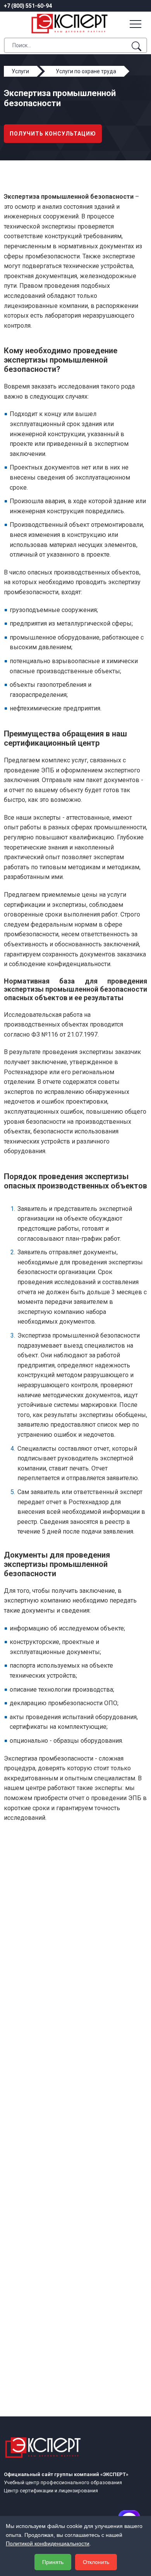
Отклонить (96, 2562)
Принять (53, 2562)
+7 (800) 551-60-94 (28, 6)
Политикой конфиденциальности (48, 2543)
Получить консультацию (53, 134)
